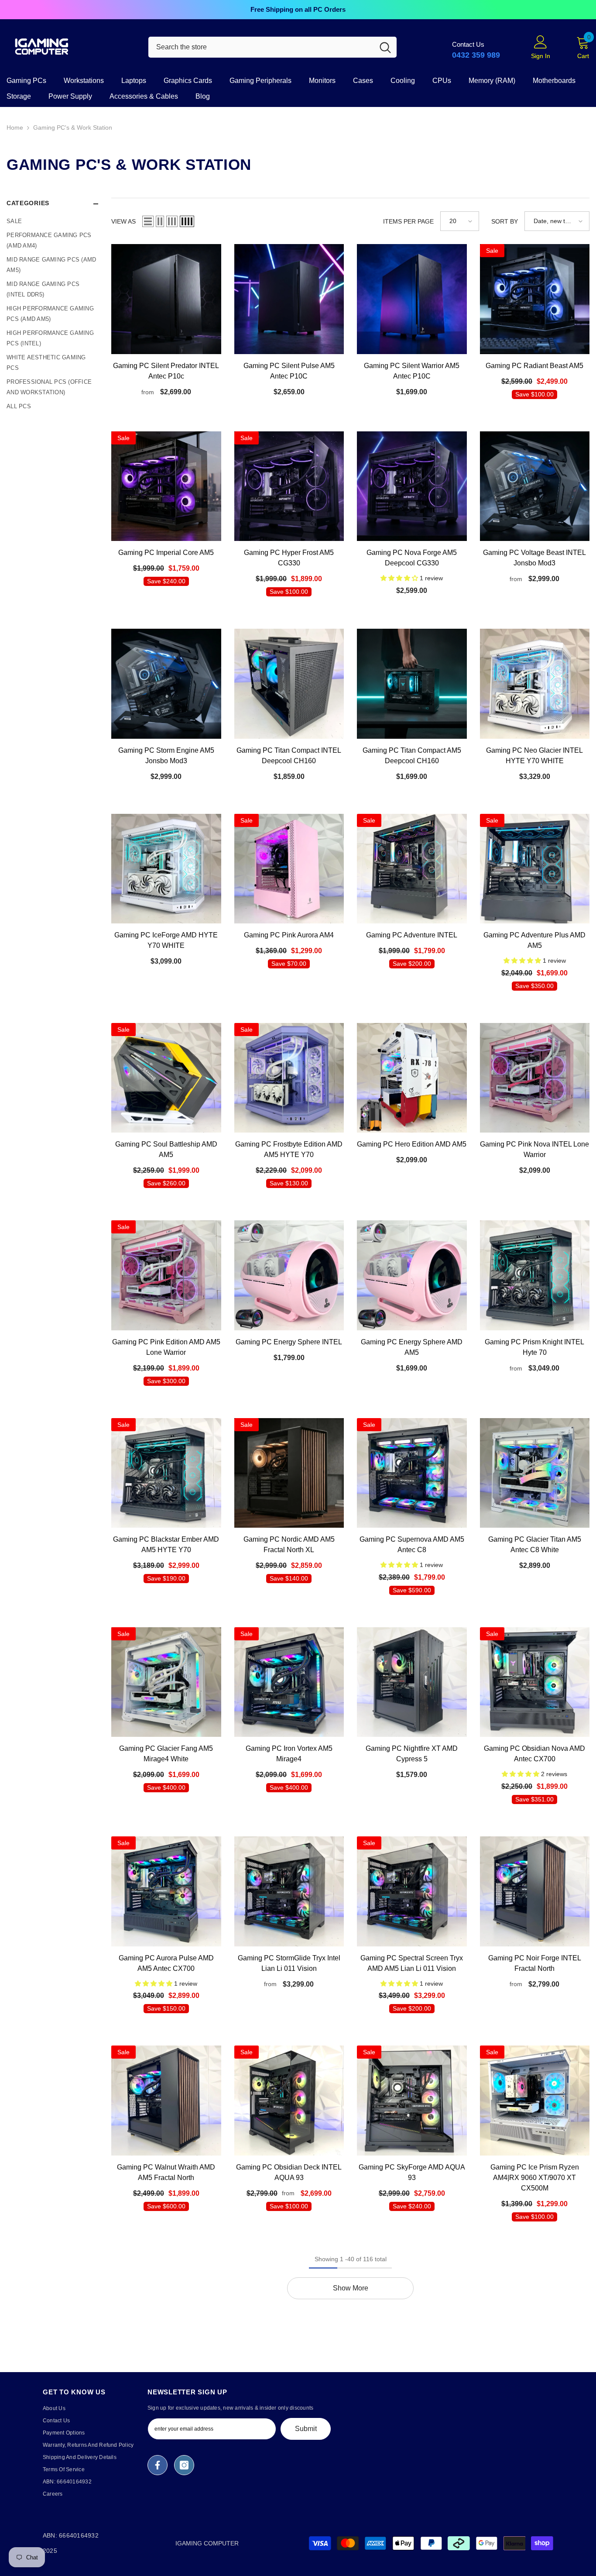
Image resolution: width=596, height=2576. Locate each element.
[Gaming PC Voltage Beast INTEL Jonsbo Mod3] (535, 486)
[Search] (272, 47)
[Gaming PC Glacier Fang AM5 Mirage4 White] (166, 1682)
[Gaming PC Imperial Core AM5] (166, 486)
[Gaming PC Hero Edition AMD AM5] (412, 1078)
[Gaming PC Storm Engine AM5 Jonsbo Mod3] (166, 684)
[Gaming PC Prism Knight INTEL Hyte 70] (535, 1275)
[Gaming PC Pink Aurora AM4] (289, 869)
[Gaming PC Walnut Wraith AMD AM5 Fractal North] (166, 2101)
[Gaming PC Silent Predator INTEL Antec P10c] (166, 299)
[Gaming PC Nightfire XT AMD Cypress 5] (412, 1682)
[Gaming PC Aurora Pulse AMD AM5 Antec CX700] (166, 1891)
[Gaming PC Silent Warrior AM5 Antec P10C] (412, 299)
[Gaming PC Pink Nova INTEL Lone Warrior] (535, 1078)
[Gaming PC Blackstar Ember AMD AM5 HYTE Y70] (166, 1473)
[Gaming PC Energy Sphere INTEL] (289, 1275)
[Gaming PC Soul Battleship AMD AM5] (166, 1078)
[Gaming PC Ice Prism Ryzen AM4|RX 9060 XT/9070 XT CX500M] (535, 2101)
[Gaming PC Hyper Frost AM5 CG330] (289, 486)
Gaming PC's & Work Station (73, 127)
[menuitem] (52, 221)
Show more (351, 2288)
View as (123, 221)
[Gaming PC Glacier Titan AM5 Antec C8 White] (535, 1473)
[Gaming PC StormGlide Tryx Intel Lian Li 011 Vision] (289, 1891)
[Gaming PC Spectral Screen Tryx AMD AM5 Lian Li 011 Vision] (412, 1891)
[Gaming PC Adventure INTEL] (412, 869)
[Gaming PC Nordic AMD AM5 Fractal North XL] (289, 1473)
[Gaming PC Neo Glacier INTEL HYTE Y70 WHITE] (535, 684)
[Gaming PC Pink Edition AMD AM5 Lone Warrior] (166, 1275)
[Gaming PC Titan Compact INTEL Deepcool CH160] (289, 684)
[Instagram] (184, 2465)
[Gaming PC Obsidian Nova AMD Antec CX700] (535, 1682)
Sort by (505, 221)
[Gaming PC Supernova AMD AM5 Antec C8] (412, 1473)
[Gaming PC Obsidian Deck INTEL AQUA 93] (289, 2101)
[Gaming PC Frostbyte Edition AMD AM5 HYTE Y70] (289, 1078)
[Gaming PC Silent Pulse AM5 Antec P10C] (289, 299)
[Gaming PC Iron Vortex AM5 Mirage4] (289, 1682)
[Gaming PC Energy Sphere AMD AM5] (412, 1275)
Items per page (408, 221)
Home (15, 127)
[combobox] (261, 47)
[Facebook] (158, 2465)
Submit (306, 2429)
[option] (298, 10)
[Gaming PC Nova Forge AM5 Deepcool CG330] (412, 486)
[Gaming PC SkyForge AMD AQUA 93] (412, 2101)
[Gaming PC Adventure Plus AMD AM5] (535, 869)
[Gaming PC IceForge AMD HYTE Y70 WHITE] (166, 869)
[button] (148, 221)
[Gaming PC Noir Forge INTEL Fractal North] (535, 1891)
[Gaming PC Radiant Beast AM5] (535, 299)
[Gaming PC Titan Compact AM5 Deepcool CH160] (412, 684)
